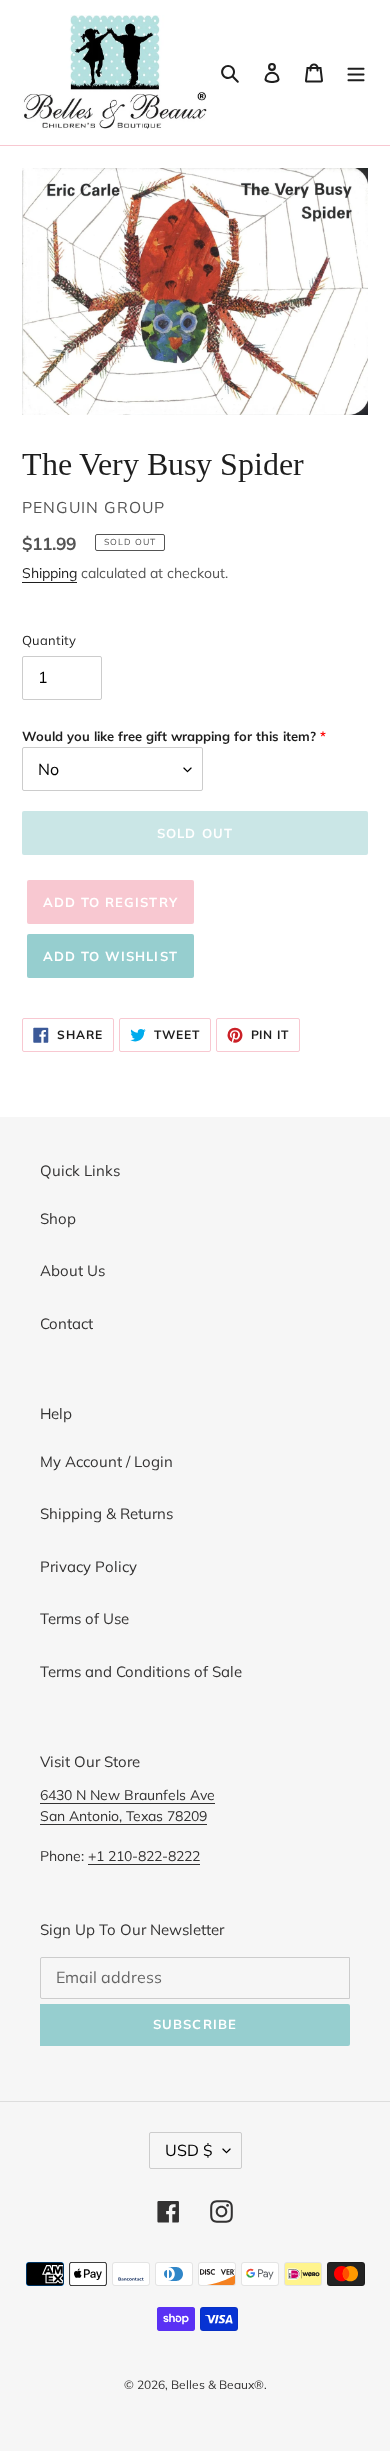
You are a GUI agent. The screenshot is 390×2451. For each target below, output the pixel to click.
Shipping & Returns (106, 1513)
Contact (66, 1323)
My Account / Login (106, 1461)
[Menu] (356, 72)
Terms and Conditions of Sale (141, 1671)
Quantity (49, 640)
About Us (72, 1270)
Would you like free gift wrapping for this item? (169, 736)
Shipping (49, 572)
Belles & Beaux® (217, 2384)
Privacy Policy (88, 1566)
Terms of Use (84, 1618)
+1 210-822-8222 (144, 1855)
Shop (58, 1218)
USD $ (189, 2150)
